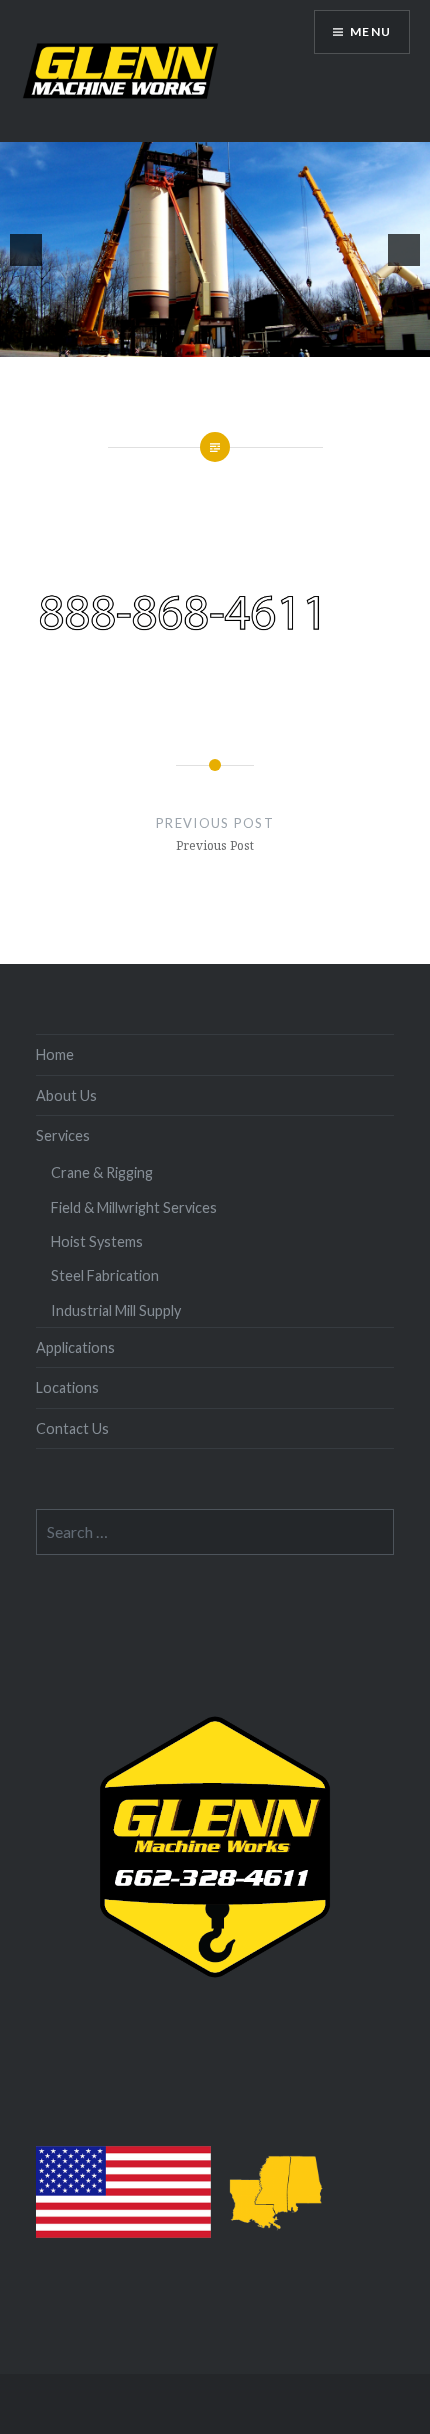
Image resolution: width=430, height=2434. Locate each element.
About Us (66, 1095)
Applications (75, 1347)
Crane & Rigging (102, 1172)
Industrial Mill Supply (116, 1310)
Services (63, 1135)
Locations (67, 1387)
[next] (404, 250)
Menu (370, 31)
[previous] (26, 250)
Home (55, 1054)
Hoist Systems (97, 1241)
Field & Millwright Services (134, 1207)
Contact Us (72, 1428)
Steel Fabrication (105, 1275)
